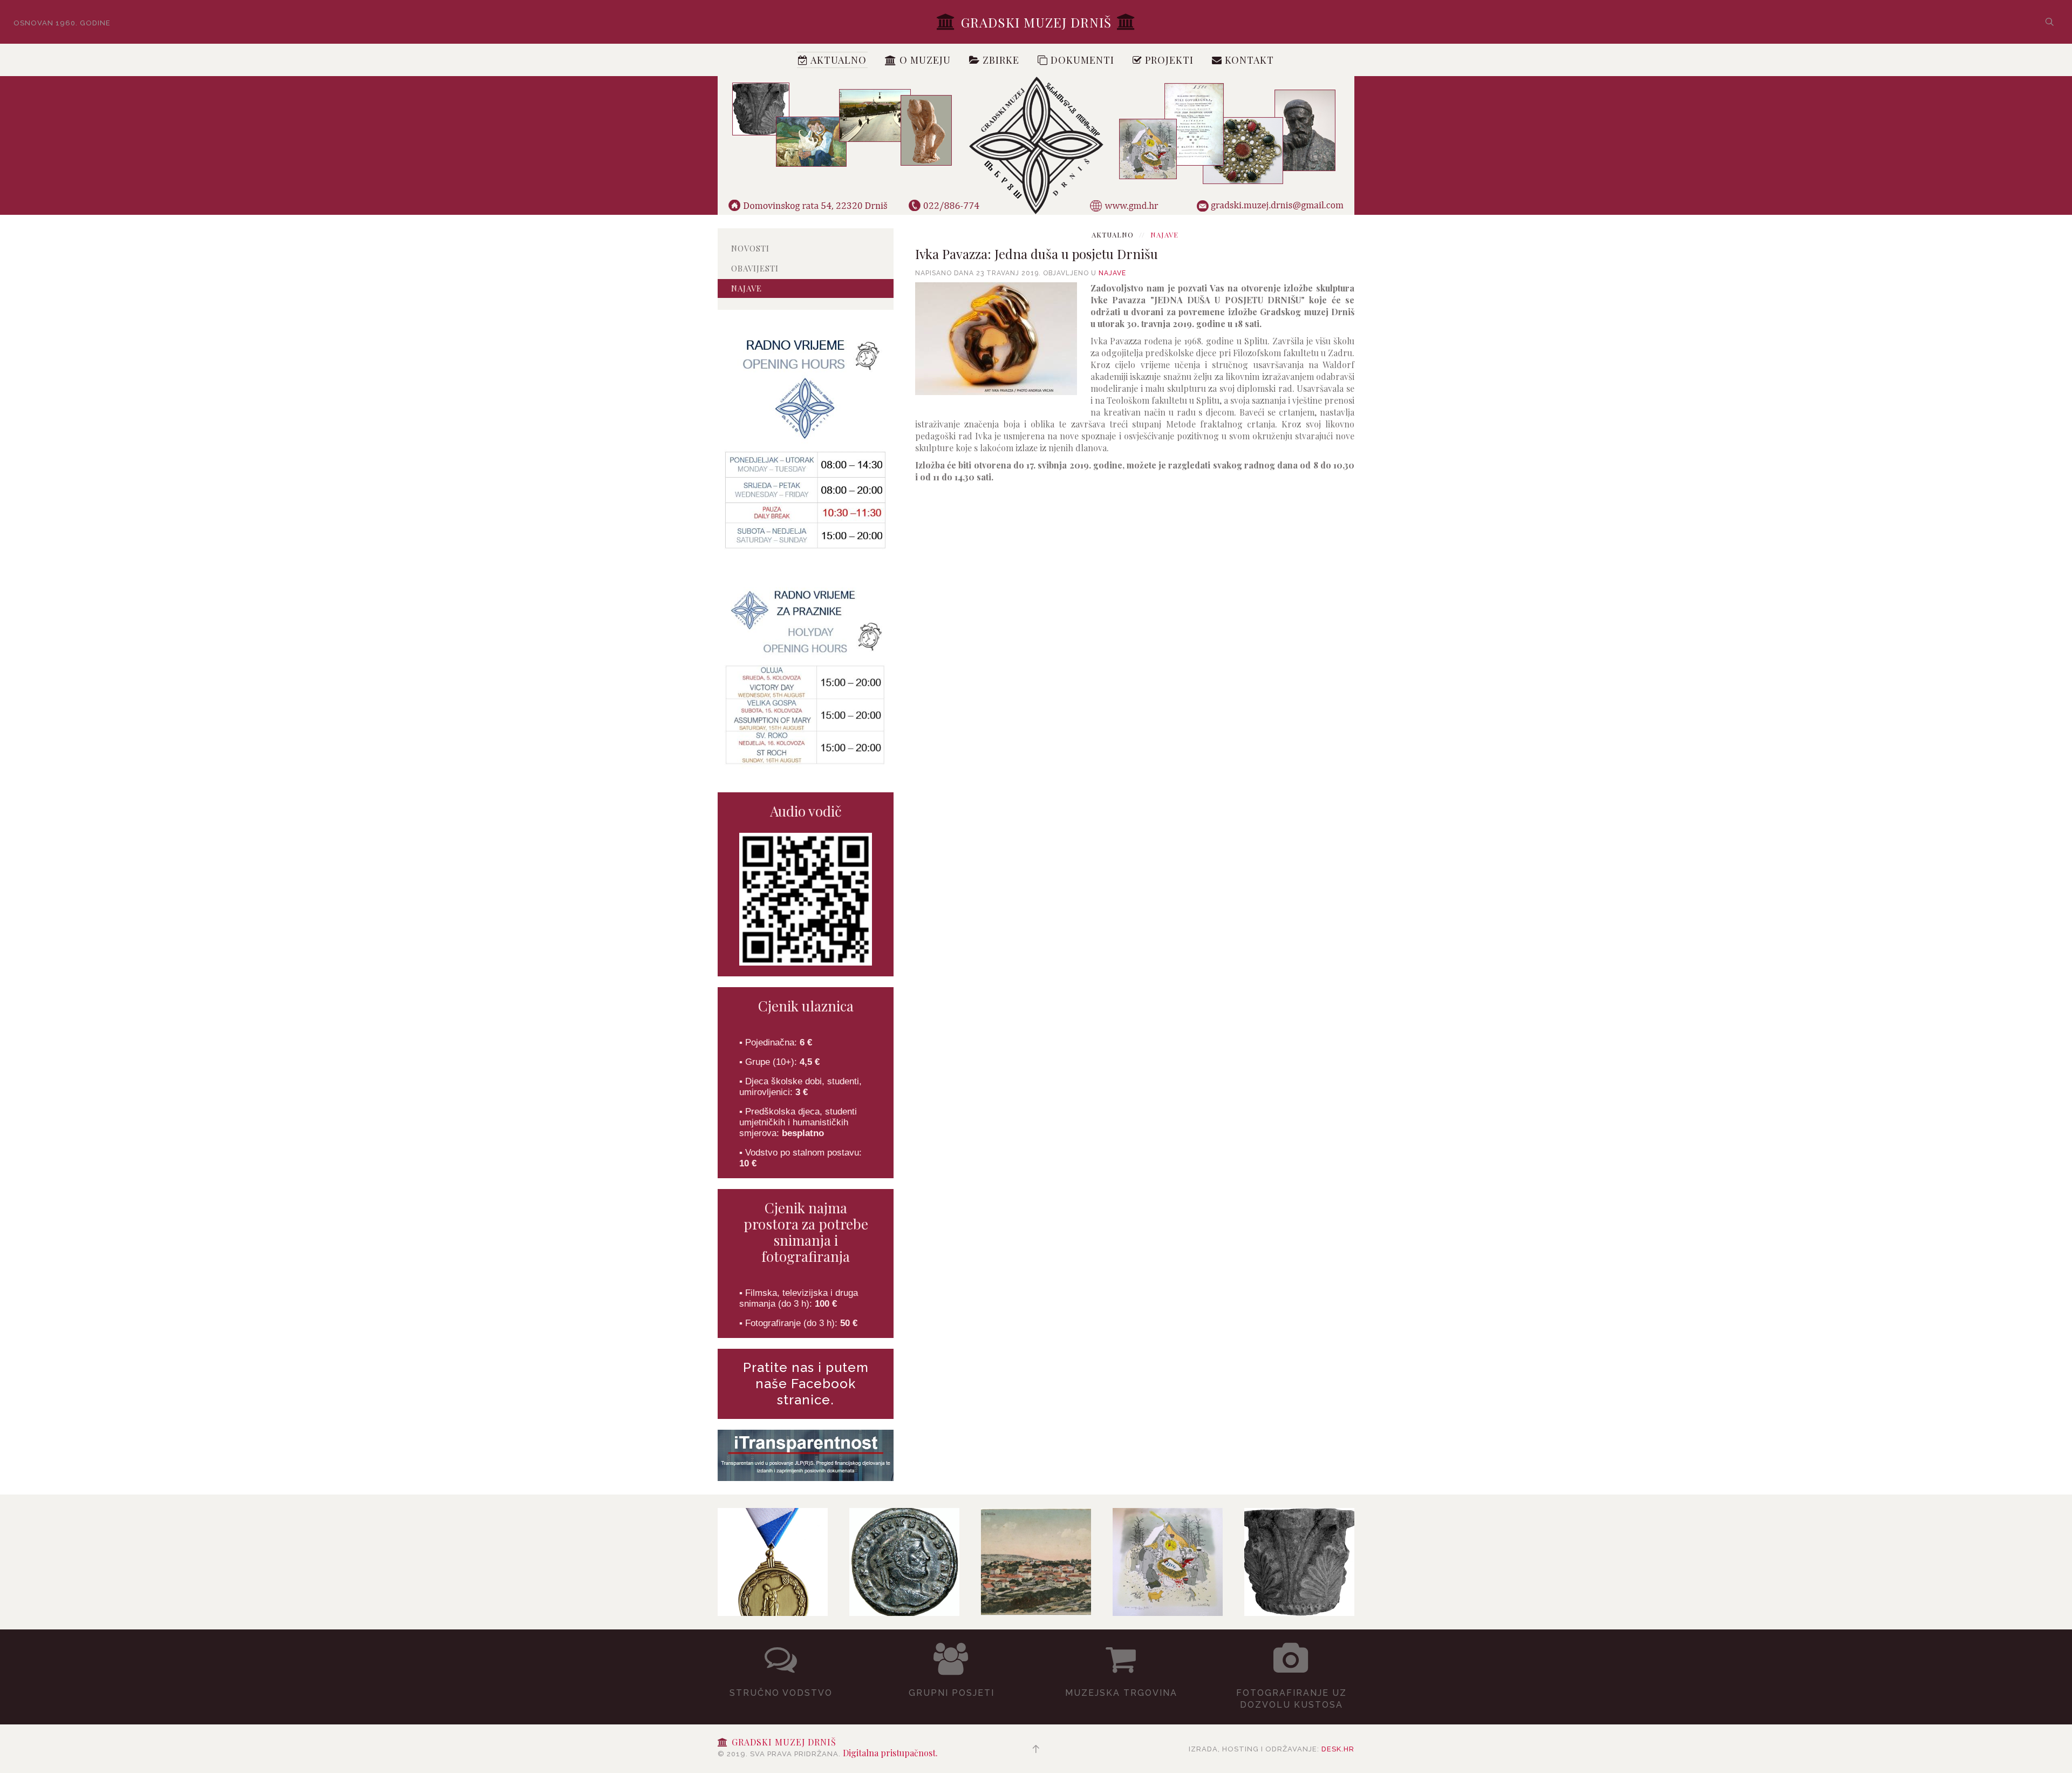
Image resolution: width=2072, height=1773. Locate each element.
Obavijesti (755, 268)
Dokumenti (1081, 60)
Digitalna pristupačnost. (890, 1753)
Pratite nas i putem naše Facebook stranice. (806, 1384)
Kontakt (1248, 60)
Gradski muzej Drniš (1036, 22)
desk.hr (1338, 1749)
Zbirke (1000, 60)
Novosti (750, 248)
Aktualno (837, 60)
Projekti (1168, 60)
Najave (1112, 273)
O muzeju (924, 60)
